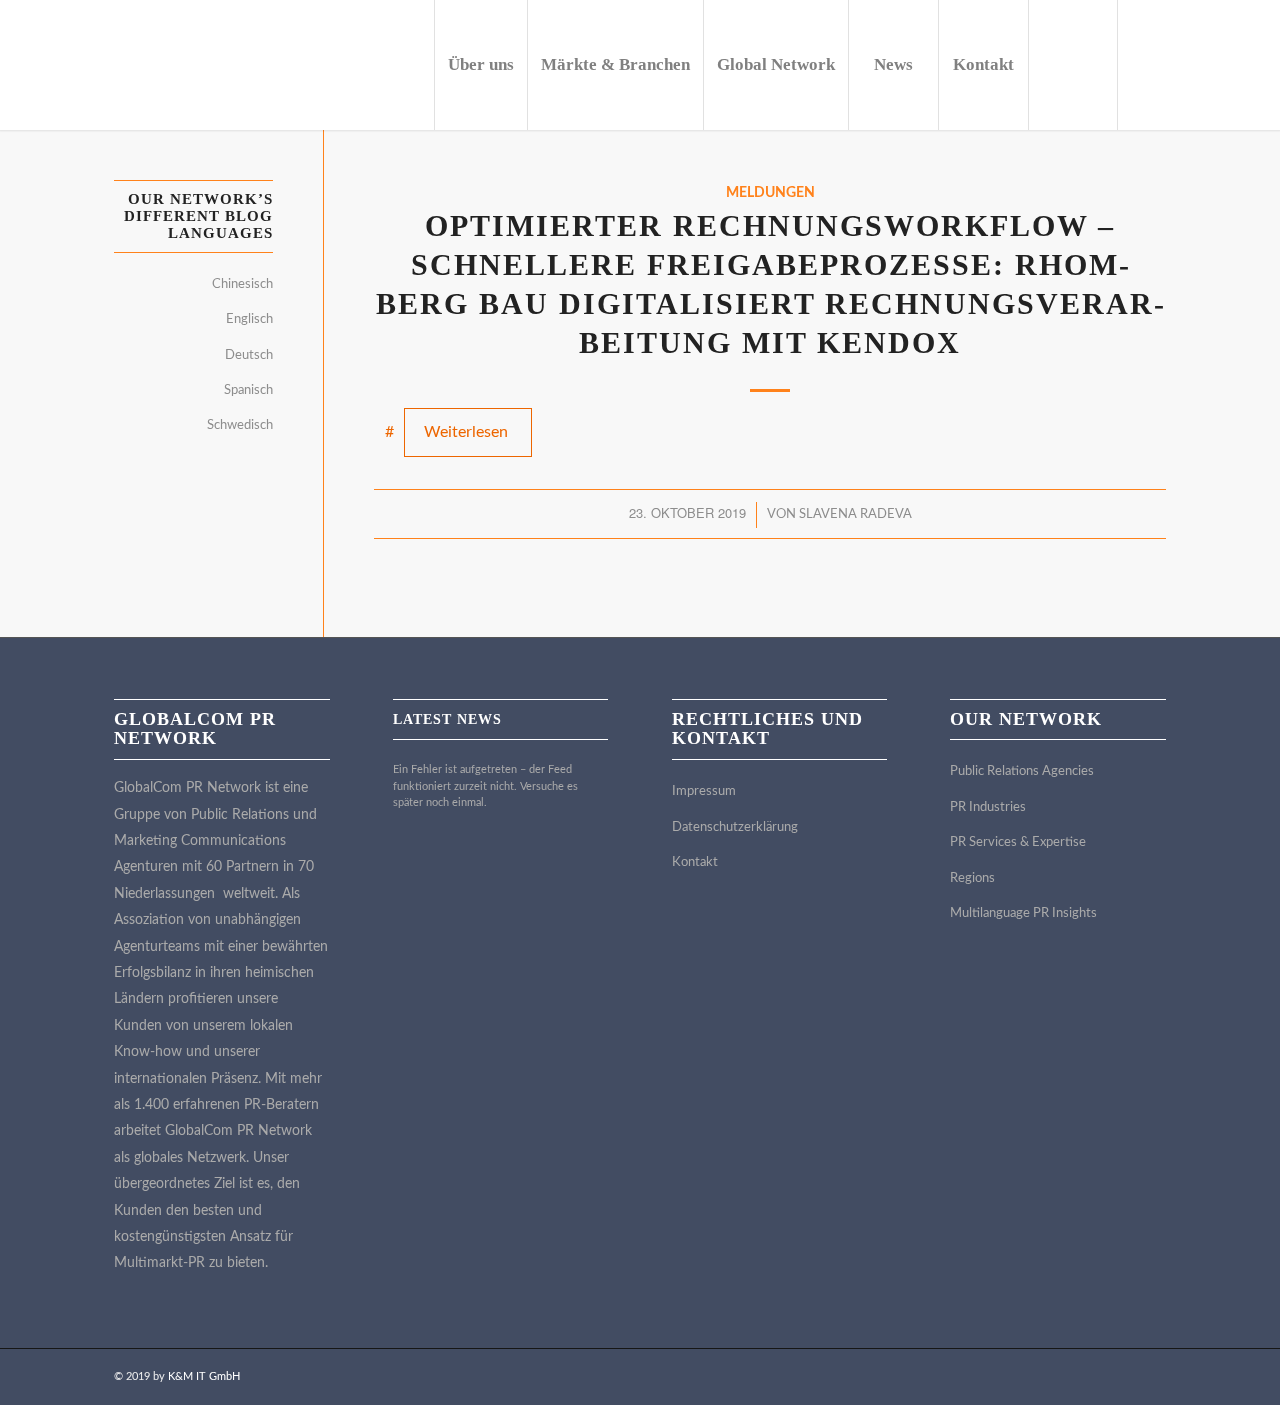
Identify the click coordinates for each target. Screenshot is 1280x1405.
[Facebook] (1239, 64)
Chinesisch (242, 284)
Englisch (249, 319)
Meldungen (770, 192)
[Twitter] (1179, 64)
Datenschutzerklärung (735, 827)
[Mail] (1209, 64)
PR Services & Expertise (1018, 842)
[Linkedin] (1149, 64)
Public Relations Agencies (1022, 771)
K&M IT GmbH (204, 1376)
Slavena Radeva (855, 514)
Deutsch (249, 355)
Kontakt (695, 862)
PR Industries (988, 807)
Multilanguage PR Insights (1023, 913)
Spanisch (248, 390)
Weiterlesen (466, 432)
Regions (972, 878)
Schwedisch (240, 425)
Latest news (447, 719)
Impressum (704, 791)
